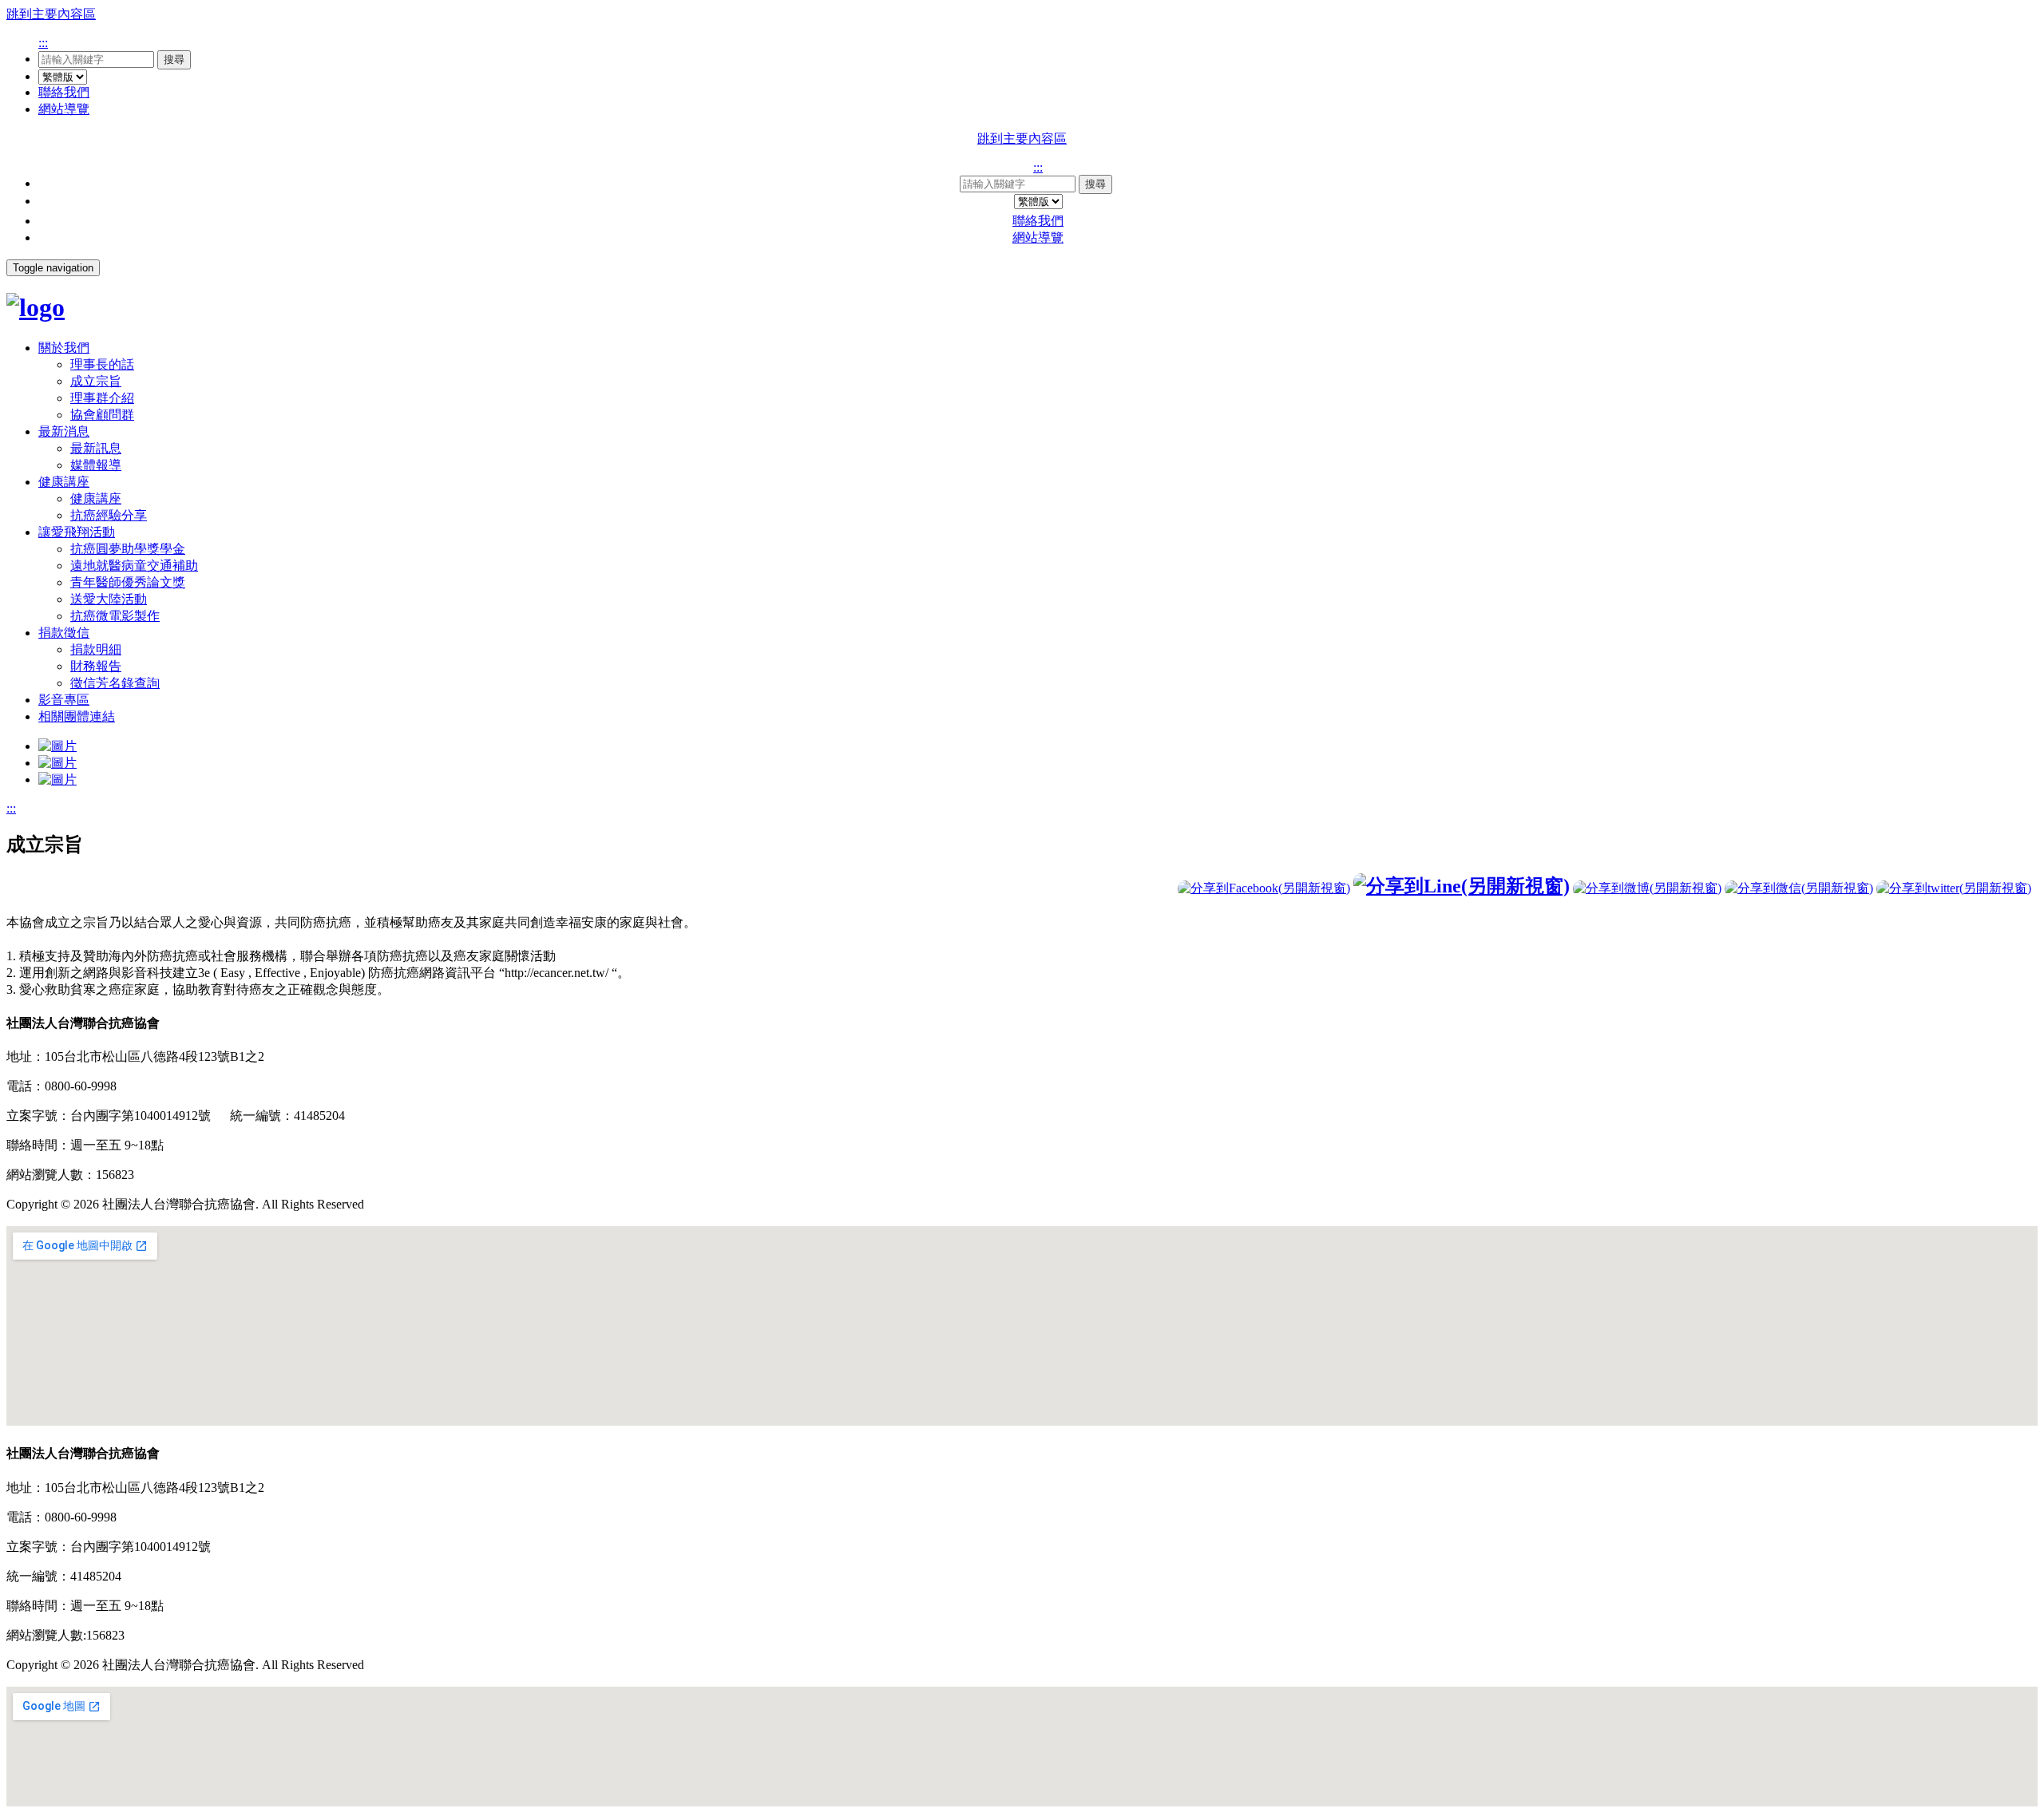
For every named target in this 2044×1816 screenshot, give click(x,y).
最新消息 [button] (64, 431)
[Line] (1462, 886)
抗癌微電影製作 (115, 616)
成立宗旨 (96, 381)
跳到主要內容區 (51, 14)
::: (43, 43)
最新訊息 (96, 448)
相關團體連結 (77, 716)
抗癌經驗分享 (109, 515)
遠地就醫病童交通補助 (134, 566)
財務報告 (96, 666)
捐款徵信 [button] (64, 633)
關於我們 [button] (64, 348)
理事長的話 (102, 364)
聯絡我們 (64, 92)
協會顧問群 (102, 415)
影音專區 (64, 700)
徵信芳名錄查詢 (115, 683)
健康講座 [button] (64, 482)
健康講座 (96, 499)
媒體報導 (96, 465)
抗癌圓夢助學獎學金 (128, 549)
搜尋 (174, 59)
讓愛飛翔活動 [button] (77, 532)
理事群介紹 (102, 398)
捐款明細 (96, 649)
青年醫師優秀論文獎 (128, 582)
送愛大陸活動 (109, 599)
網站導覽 (64, 109)
